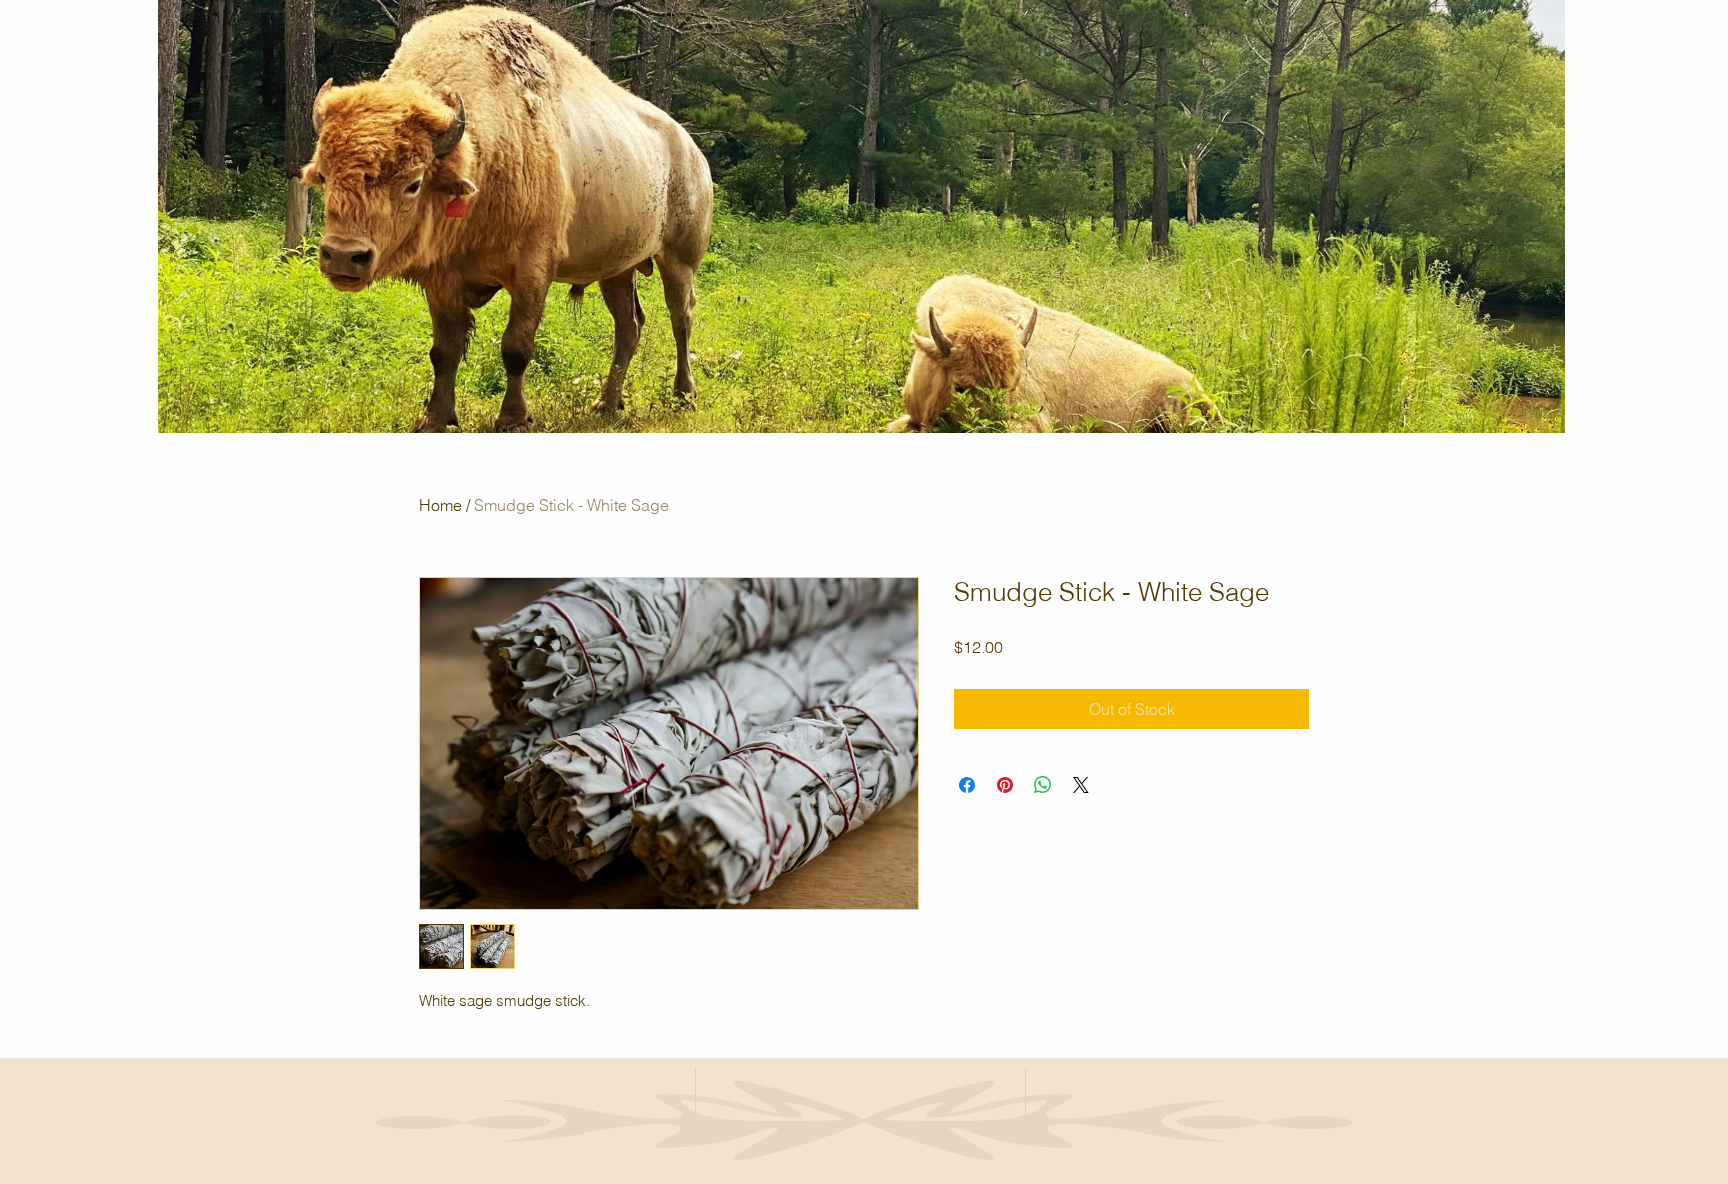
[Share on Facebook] (967, 785)
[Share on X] (1081, 785)
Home (440, 505)
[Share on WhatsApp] (1043, 785)
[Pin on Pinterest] (1005, 785)
